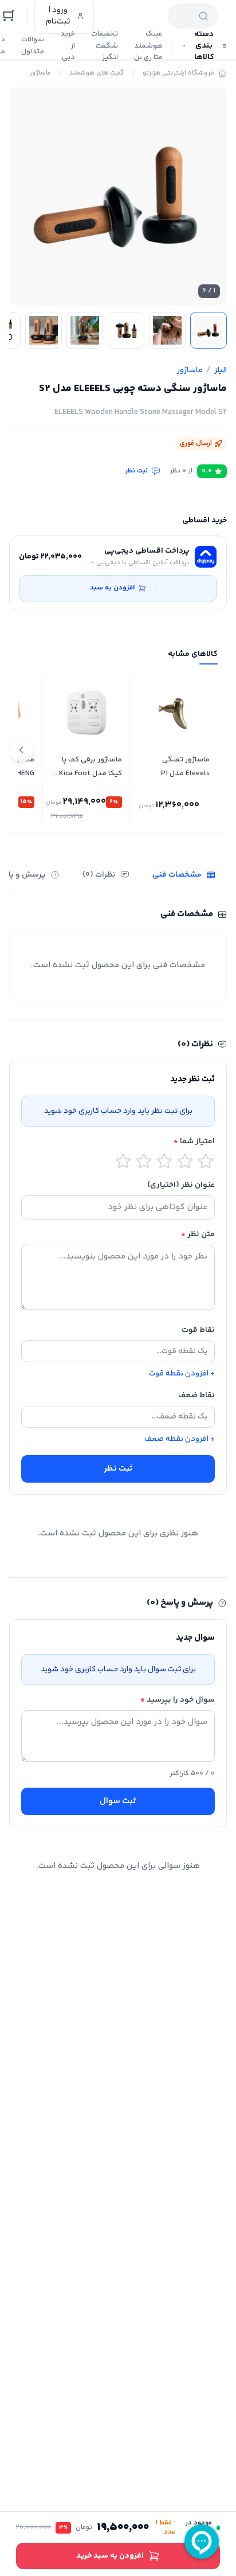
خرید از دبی (68, 46)
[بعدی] (21, 750)
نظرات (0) (99, 875)
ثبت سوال (118, 1801)
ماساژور (40, 73)
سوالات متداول (33, 46)
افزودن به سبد (112, 588)
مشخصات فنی (177, 875)
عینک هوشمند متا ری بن (148, 46)
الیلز (221, 370)
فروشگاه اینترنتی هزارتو (178, 73)
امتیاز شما (194, 1142)
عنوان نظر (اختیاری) (181, 1185)
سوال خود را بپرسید (178, 1700)
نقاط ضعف (196, 1396)
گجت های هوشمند (97, 73)
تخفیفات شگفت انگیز (105, 46)
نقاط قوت (198, 1330)
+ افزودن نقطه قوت (182, 1374)
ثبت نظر (137, 471)
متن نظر (198, 1234)
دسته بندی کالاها (204, 46)
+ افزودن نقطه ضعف (180, 1439)
